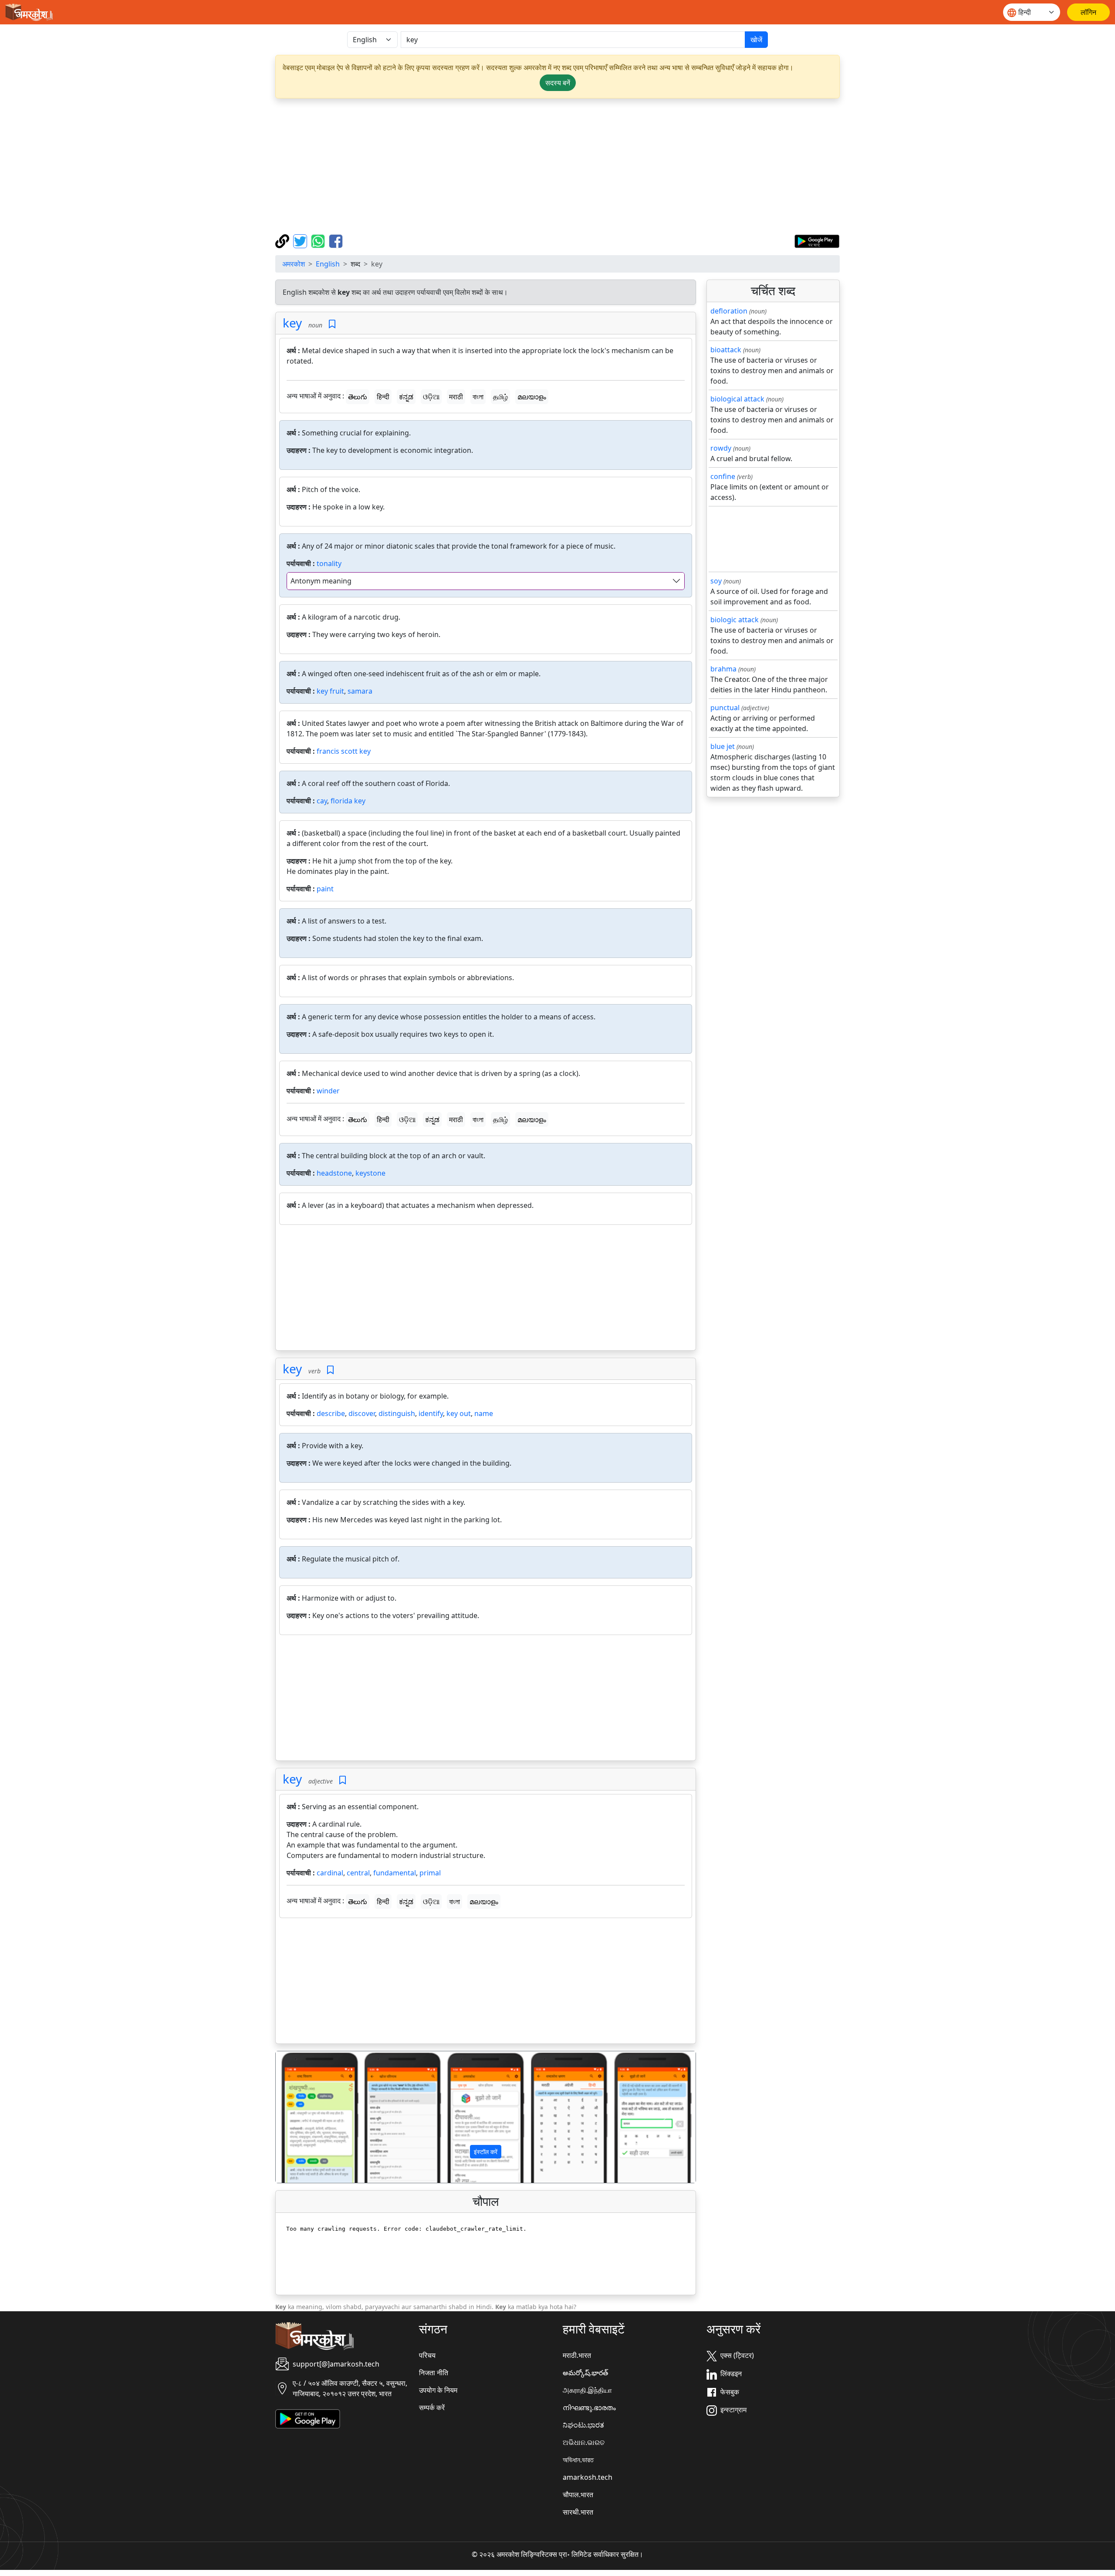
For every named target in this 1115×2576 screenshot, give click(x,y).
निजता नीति (434, 2373)
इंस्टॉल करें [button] (486, 2152)
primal (430, 1873)
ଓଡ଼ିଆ (431, 397)
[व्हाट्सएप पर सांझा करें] (319, 240)
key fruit (330, 691)
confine (723, 476)
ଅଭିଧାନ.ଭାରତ (584, 2442)
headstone (334, 1173)
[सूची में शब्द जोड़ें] (332, 324)
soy (716, 581)
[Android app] (308, 2418)
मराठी (456, 397)
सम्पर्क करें (432, 2407)
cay (322, 801)
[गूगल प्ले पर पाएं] (817, 240)
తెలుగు (358, 397)
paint (325, 889)
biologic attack (735, 620)
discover (362, 1413)
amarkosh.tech (588, 2477)
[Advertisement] (557, 166)
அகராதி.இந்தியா (587, 2390)
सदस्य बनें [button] (558, 83)
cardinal (330, 1873)
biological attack (737, 399)
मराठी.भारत (577, 2355)
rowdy (721, 448)
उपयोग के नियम (438, 2390)
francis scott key (344, 751)
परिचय (427, 2355)
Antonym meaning (321, 581)
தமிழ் (500, 397)
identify (431, 1413)
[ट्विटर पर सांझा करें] (301, 240)
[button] (307, 2117)
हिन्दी (383, 397)
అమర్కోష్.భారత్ (585, 2373)
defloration (729, 311)
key (292, 323)
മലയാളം (532, 397)
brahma (723, 669)
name (484, 1413)
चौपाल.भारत (578, 2495)
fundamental (395, 1873)
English (328, 264)
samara (360, 691)
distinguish (397, 1413)
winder (328, 1091)
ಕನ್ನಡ (406, 397)
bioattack (726, 350)
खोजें (756, 40)
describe (331, 1413)
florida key (348, 801)
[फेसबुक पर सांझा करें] (336, 240)
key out (459, 1413)
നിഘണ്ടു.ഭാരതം (589, 2407)
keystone (370, 1173)
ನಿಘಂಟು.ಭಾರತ (583, 2425)
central (358, 1873)
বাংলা (478, 397)
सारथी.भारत (578, 2512)
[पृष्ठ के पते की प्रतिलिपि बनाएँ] (283, 240)
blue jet (723, 746)
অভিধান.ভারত (578, 2460)
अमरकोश (294, 264)
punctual (725, 708)
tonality (329, 563)
